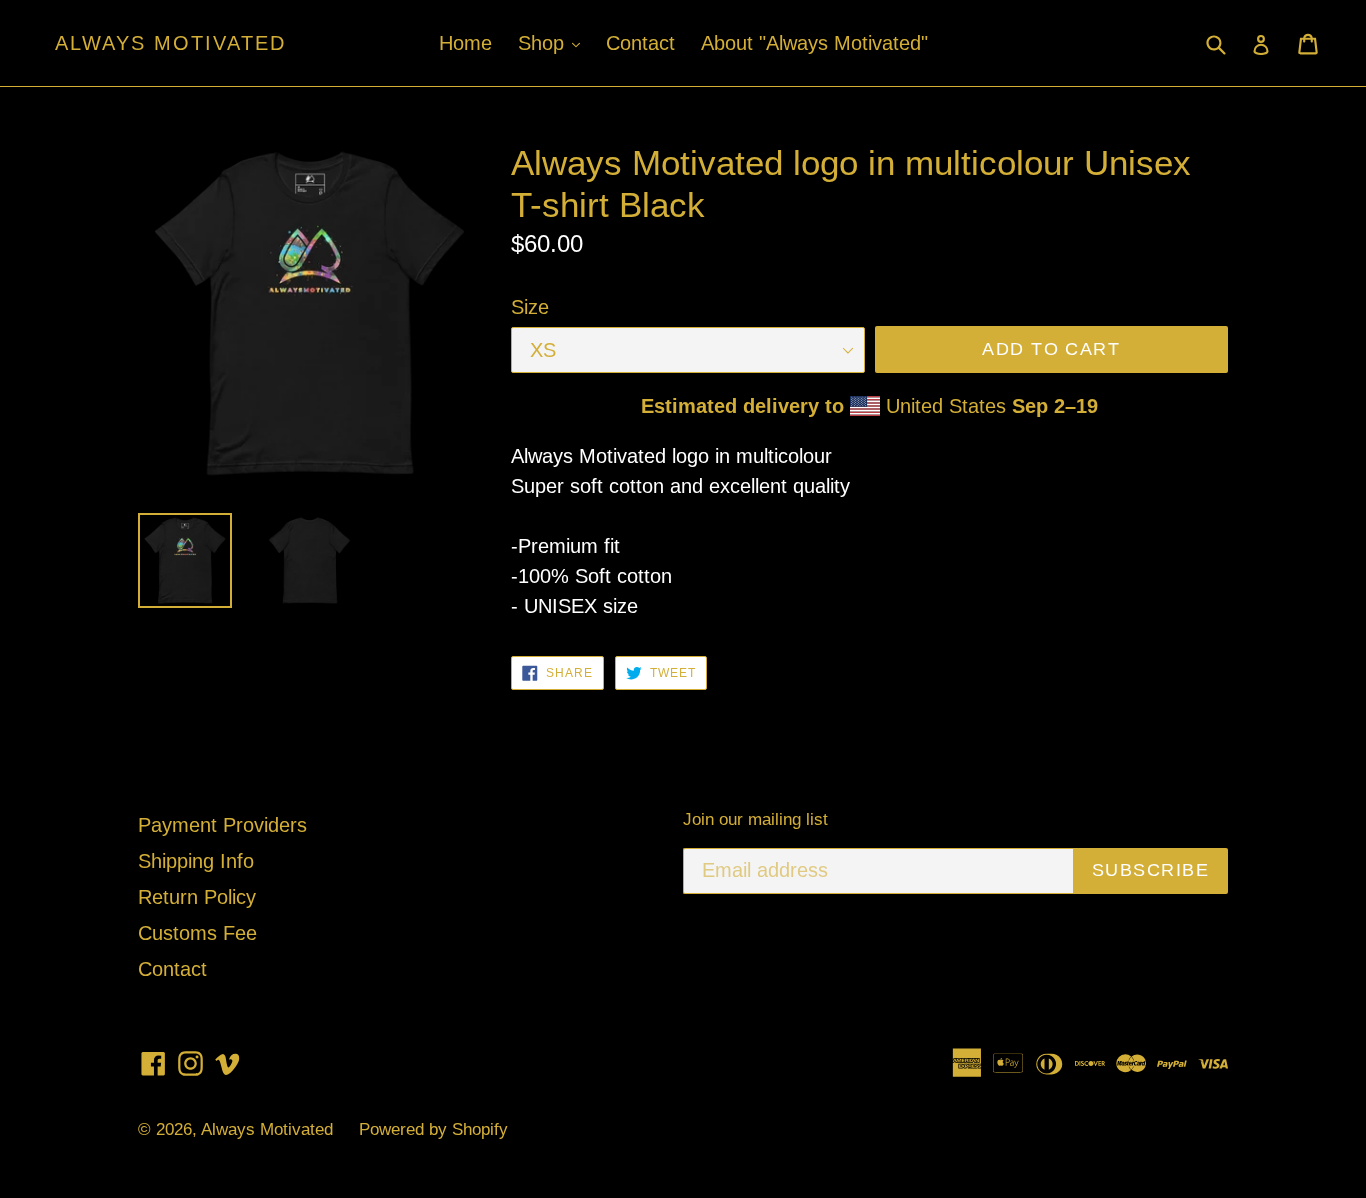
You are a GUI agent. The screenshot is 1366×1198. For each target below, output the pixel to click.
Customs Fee (197, 933)
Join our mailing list (755, 819)
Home (465, 43)
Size (530, 307)
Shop (554, 42)
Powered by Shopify (433, 1129)
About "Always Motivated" (814, 43)
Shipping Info (196, 861)
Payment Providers (222, 825)
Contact (640, 43)
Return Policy (197, 897)
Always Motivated (170, 43)
